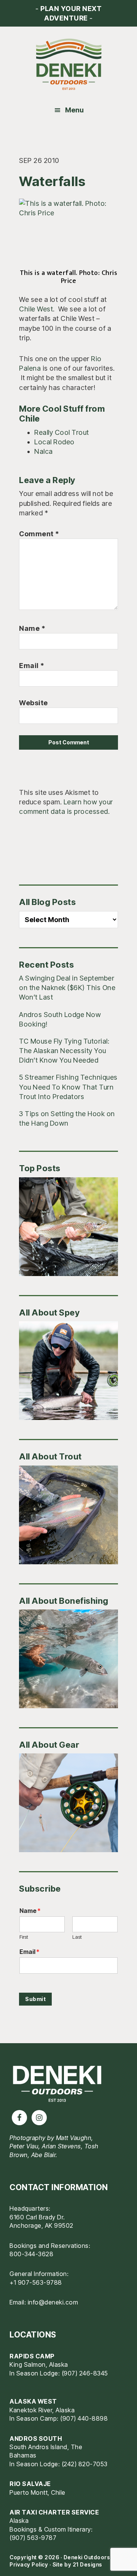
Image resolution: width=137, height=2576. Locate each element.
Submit (35, 1999)
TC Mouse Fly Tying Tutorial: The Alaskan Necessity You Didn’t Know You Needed (64, 1051)
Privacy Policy (29, 2564)
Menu (74, 110)
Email (32, 666)
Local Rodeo (54, 442)
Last (77, 1937)
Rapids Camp (32, 2356)
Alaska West (33, 2401)
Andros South (36, 2439)
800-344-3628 (31, 2254)
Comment (39, 534)
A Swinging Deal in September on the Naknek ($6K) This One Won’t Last (67, 988)
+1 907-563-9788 (36, 2282)
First (24, 1937)
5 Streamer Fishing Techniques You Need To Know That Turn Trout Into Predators (68, 1087)
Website (33, 703)
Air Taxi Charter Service (54, 2512)
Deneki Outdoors (68, 65)
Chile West (36, 309)
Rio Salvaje (30, 2484)
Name (32, 628)
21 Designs (88, 2564)
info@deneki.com (53, 2302)
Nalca (44, 451)
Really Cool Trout (62, 432)
